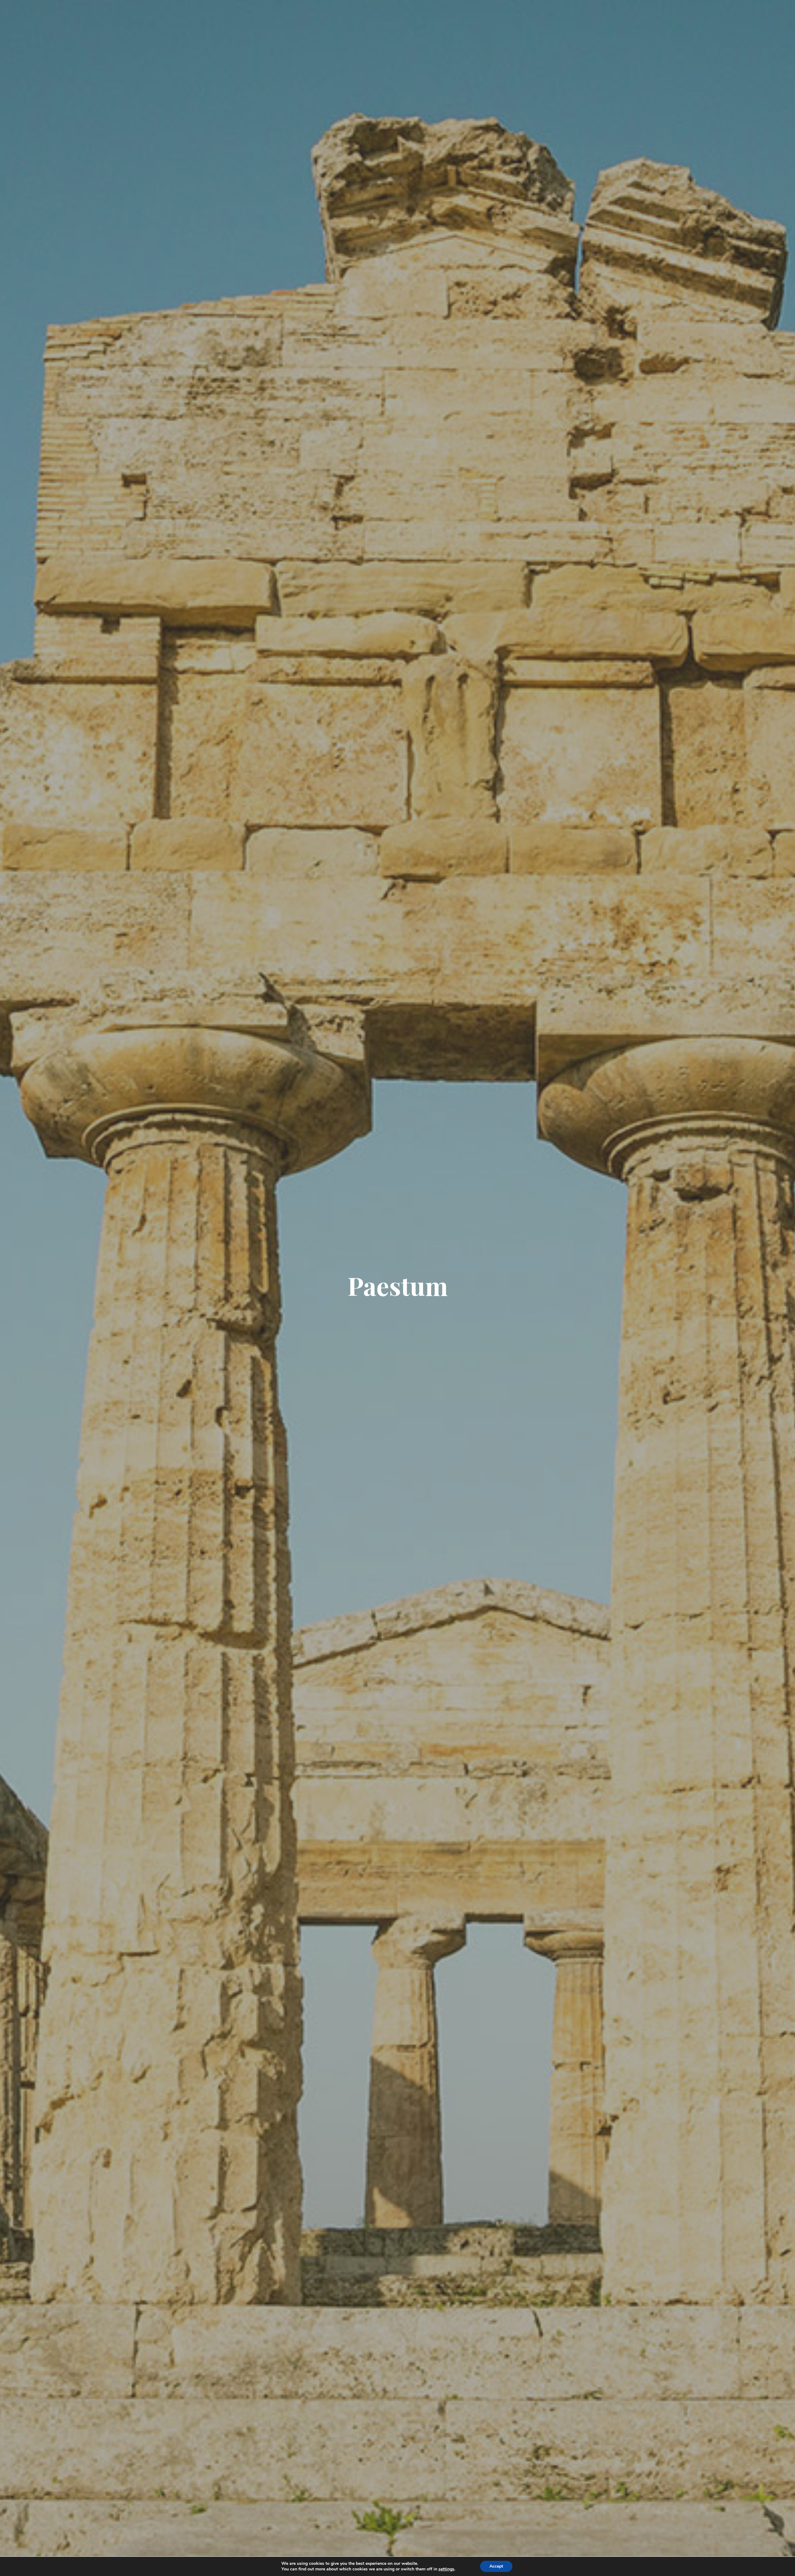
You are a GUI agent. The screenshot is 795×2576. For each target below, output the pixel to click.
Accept (496, 2566)
